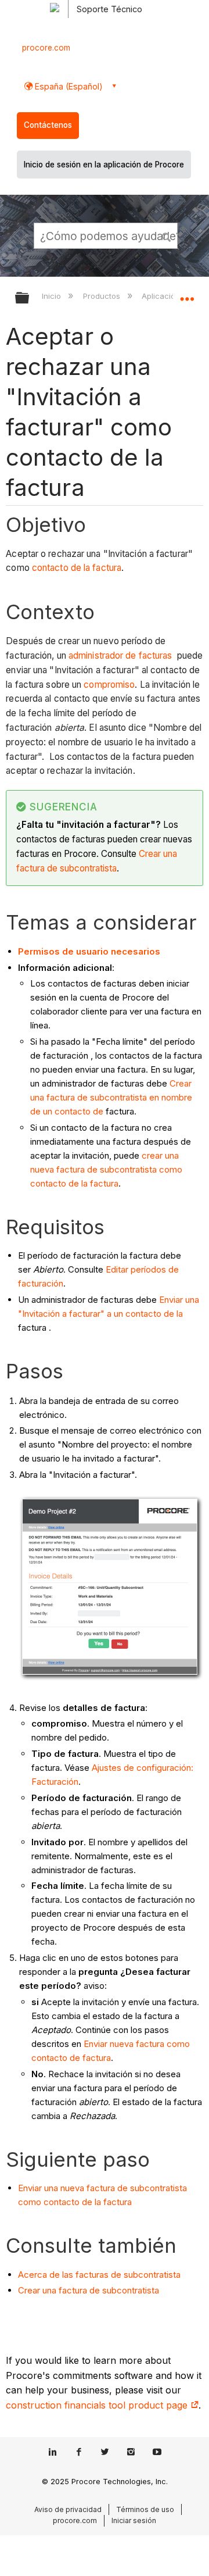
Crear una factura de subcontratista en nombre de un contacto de (111, 1097)
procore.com (46, 48)
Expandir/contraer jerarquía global (30, 299)
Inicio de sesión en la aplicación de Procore (104, 165)
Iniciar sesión (134, 2520)
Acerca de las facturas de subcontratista (99, 2275)
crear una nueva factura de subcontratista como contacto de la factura (106, 1169)
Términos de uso (145, 2509)
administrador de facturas (120, 655)
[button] (167, 235)
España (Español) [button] (68, 86)
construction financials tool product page (98, 2405)
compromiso (109, 685)
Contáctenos (48, 125)
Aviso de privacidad (68, 2509)
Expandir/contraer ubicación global (187, 294)
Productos (102, 296)
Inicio (53, 296)
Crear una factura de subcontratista (89, 2290)
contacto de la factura (77, 568)
